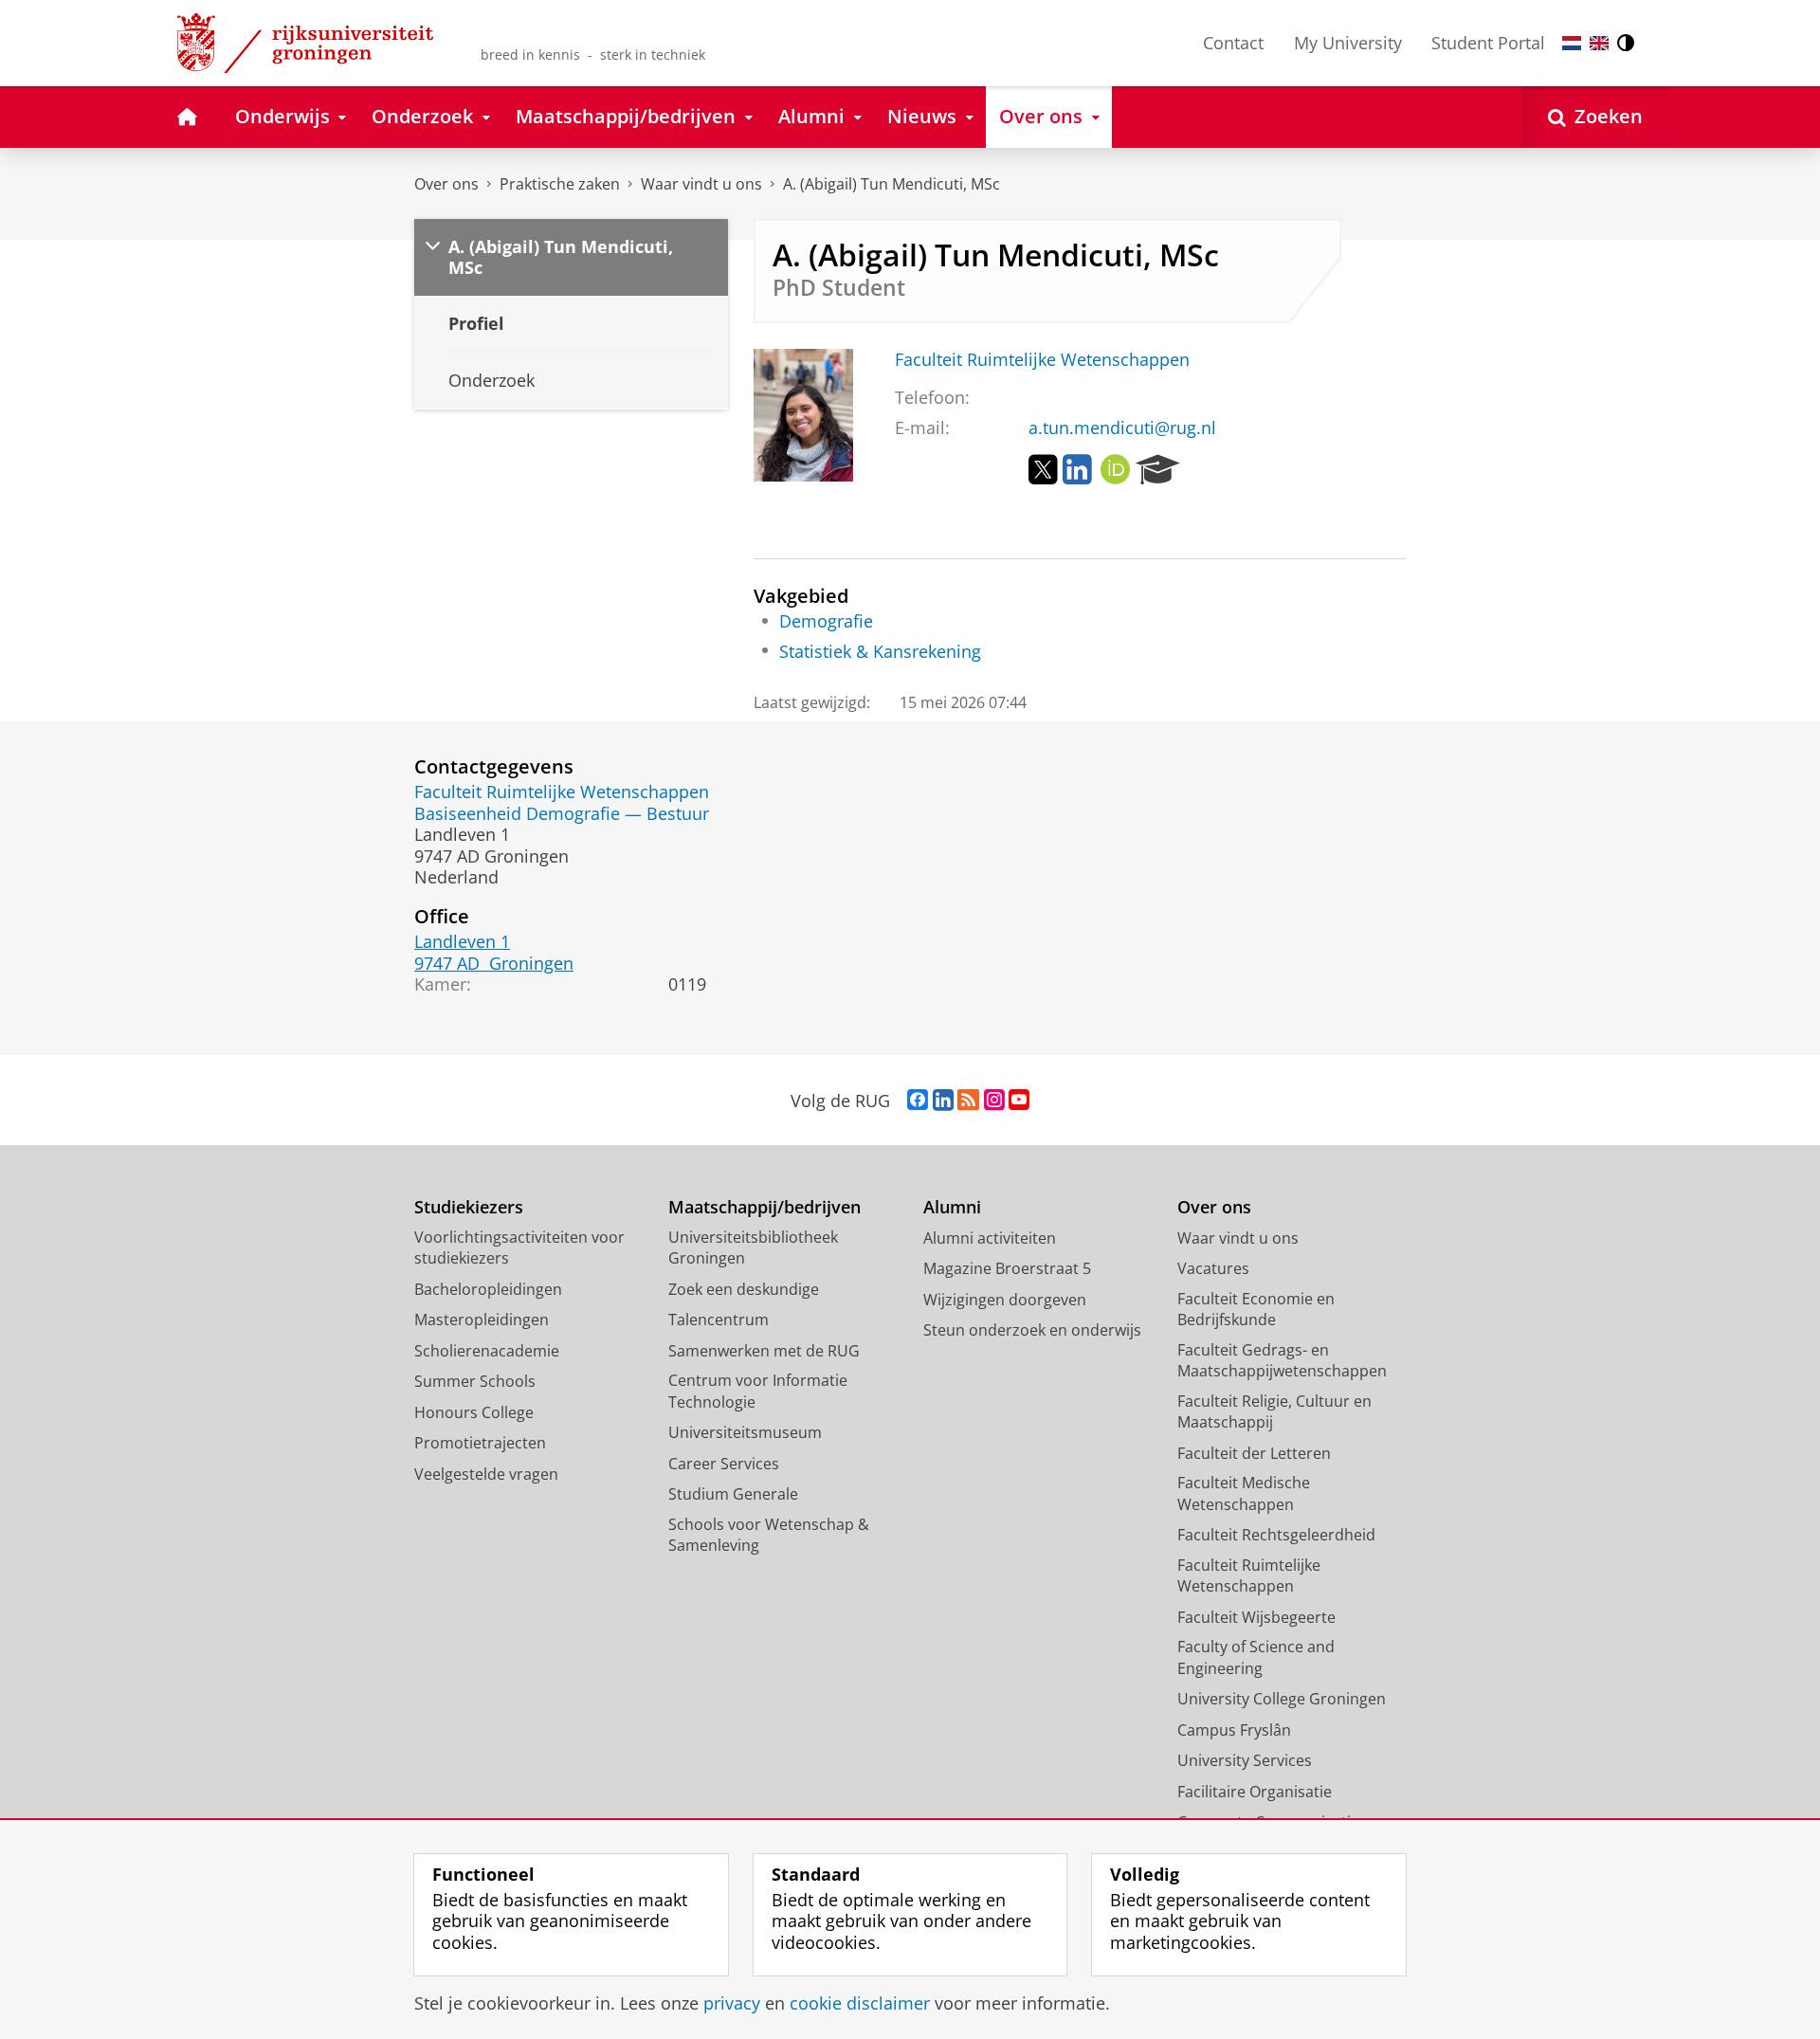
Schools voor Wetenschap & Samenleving (769, 1535)
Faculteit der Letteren (1254, 1453)
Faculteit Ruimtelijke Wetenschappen (1042, 360)
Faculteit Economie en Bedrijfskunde (1256, 1310)
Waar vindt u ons (701, 184)
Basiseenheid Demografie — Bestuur (562, 814)
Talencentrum (719, 1320)
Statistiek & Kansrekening (880, 652)
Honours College (474, 1412)
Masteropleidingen (482, 1320)
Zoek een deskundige (744, 1289)
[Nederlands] (1572, 43)
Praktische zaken (560, 184)
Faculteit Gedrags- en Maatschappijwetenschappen (1282, 1361)
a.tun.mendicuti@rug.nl (1122, 428)
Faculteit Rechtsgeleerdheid (1276, 1535)
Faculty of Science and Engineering (1256, 1657)
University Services (1245, 1760)
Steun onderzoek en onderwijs (1032, 1330)
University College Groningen (1282, 1699)
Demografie (826, 621)
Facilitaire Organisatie (1255, 1792)
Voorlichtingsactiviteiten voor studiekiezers (519, 1248)
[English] (1599, 43)
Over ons (446, 184)
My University (1348, 43)
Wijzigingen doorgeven (1005, 1300)
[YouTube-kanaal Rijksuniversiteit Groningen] (1019, 1101)
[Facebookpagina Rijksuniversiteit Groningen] (918, 1101)
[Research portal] (1158, 470)
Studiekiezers (469, 1207)
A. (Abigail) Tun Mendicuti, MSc (892, 184)
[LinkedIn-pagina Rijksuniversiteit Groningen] (943, 1101)
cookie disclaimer (860, 2003)
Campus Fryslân (1234, 1730)
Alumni (952, 1207)
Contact (1233, 43)
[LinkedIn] (1077, 470)
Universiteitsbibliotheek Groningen (753, 1248)
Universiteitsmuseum (745, 1432)
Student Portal (1488, 43)
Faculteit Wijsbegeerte (1256, 1617)
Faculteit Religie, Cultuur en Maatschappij (1274, 1412)
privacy (732, 2003)
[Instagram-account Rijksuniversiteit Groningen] (994, 1101)
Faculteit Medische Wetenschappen (1244, 1493)
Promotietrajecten (480, 1443)
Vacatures (1213, 1268)
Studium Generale (733, 1494)
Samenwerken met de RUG (764, 1351)
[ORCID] (1116, 470)
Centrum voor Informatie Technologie (758, 1391)
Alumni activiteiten (990, 1238)
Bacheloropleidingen (488, 1289)
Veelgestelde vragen (486, 1474)
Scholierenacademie (487, 1351)
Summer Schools (475, 1381)
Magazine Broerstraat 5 (1007, 1268)
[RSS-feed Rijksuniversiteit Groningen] (968, 1101)
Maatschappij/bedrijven (764, 1207)
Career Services (724, 1464)
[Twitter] (1043, 470)
